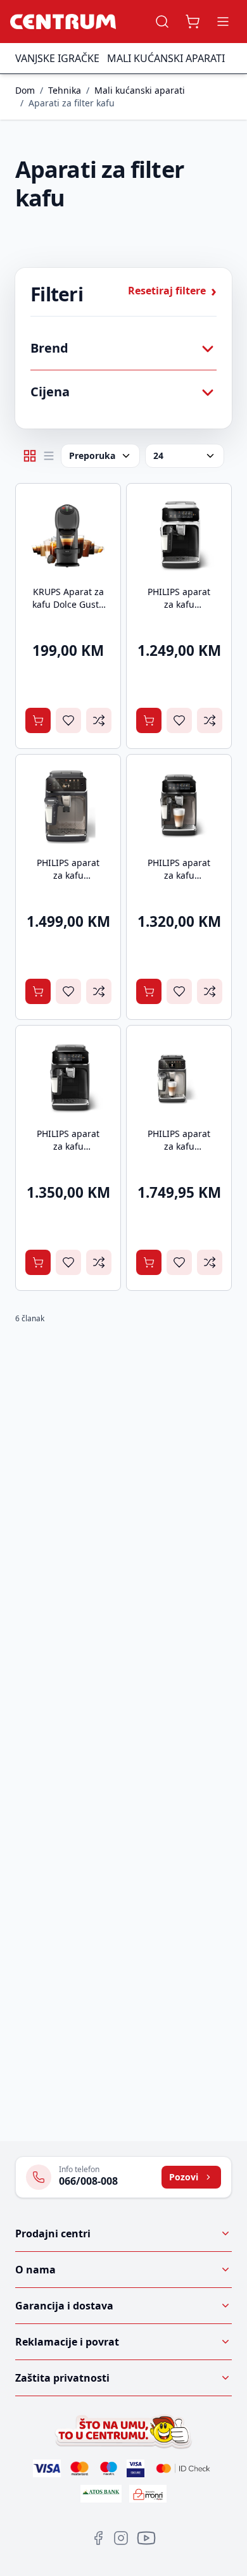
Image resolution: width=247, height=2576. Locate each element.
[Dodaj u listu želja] (68, 720)
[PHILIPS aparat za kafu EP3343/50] (179, 536)
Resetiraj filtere (172, 291)
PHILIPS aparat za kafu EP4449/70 (68, 875)
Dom (25, 90)
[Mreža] (30, 456)
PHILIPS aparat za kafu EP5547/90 (179, 1146)
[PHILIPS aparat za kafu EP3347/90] (179, 807)
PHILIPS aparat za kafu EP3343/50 (179, 604)
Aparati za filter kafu (72, 103)
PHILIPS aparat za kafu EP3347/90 (179, 875)
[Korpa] (193, 22)
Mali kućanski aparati (166, 58)
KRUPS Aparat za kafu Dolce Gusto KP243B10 (68, 604)
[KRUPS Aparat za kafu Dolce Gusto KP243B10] (68, 536)
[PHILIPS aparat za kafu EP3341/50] (68, 1078)
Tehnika (65, 90)
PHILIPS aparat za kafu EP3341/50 (68, 1146)
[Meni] (223, 22)
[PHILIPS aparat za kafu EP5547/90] (179, 1078)
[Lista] (49, 456)
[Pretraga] (162, 22)
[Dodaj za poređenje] (99, 720)
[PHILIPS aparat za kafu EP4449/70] (68, 807)
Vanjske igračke (57, 58)
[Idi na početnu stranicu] (63, 22)
